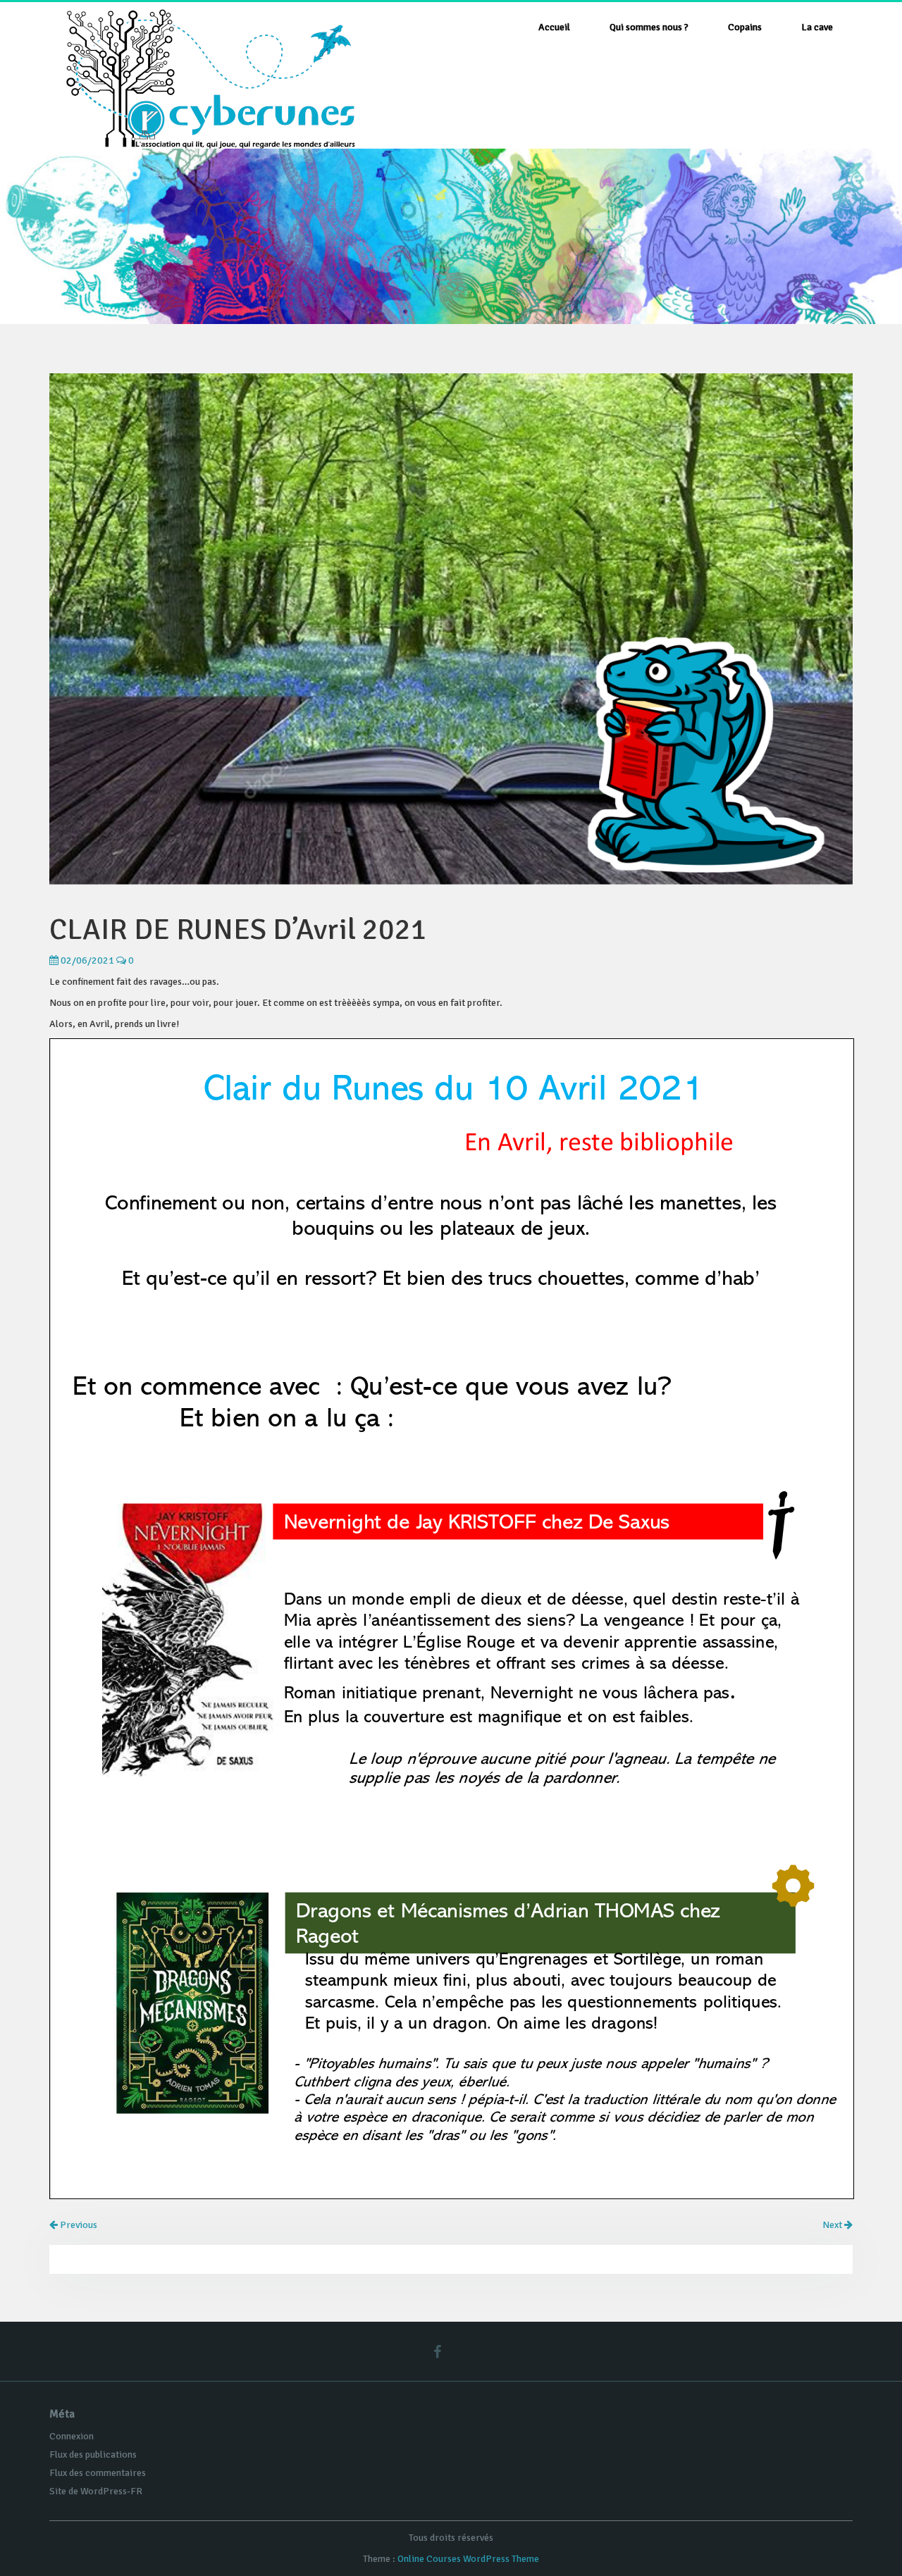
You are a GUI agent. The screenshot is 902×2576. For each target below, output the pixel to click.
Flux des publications (93, 2454)
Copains (745, 27)
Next (833, 2225)
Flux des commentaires (98, 2473)
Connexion (72, 2436)
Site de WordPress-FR (96, 2491)
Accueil (554, 27)
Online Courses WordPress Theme (468, 2559)
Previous (78, 2225)
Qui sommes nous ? (649, 27)
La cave (817, 27)
